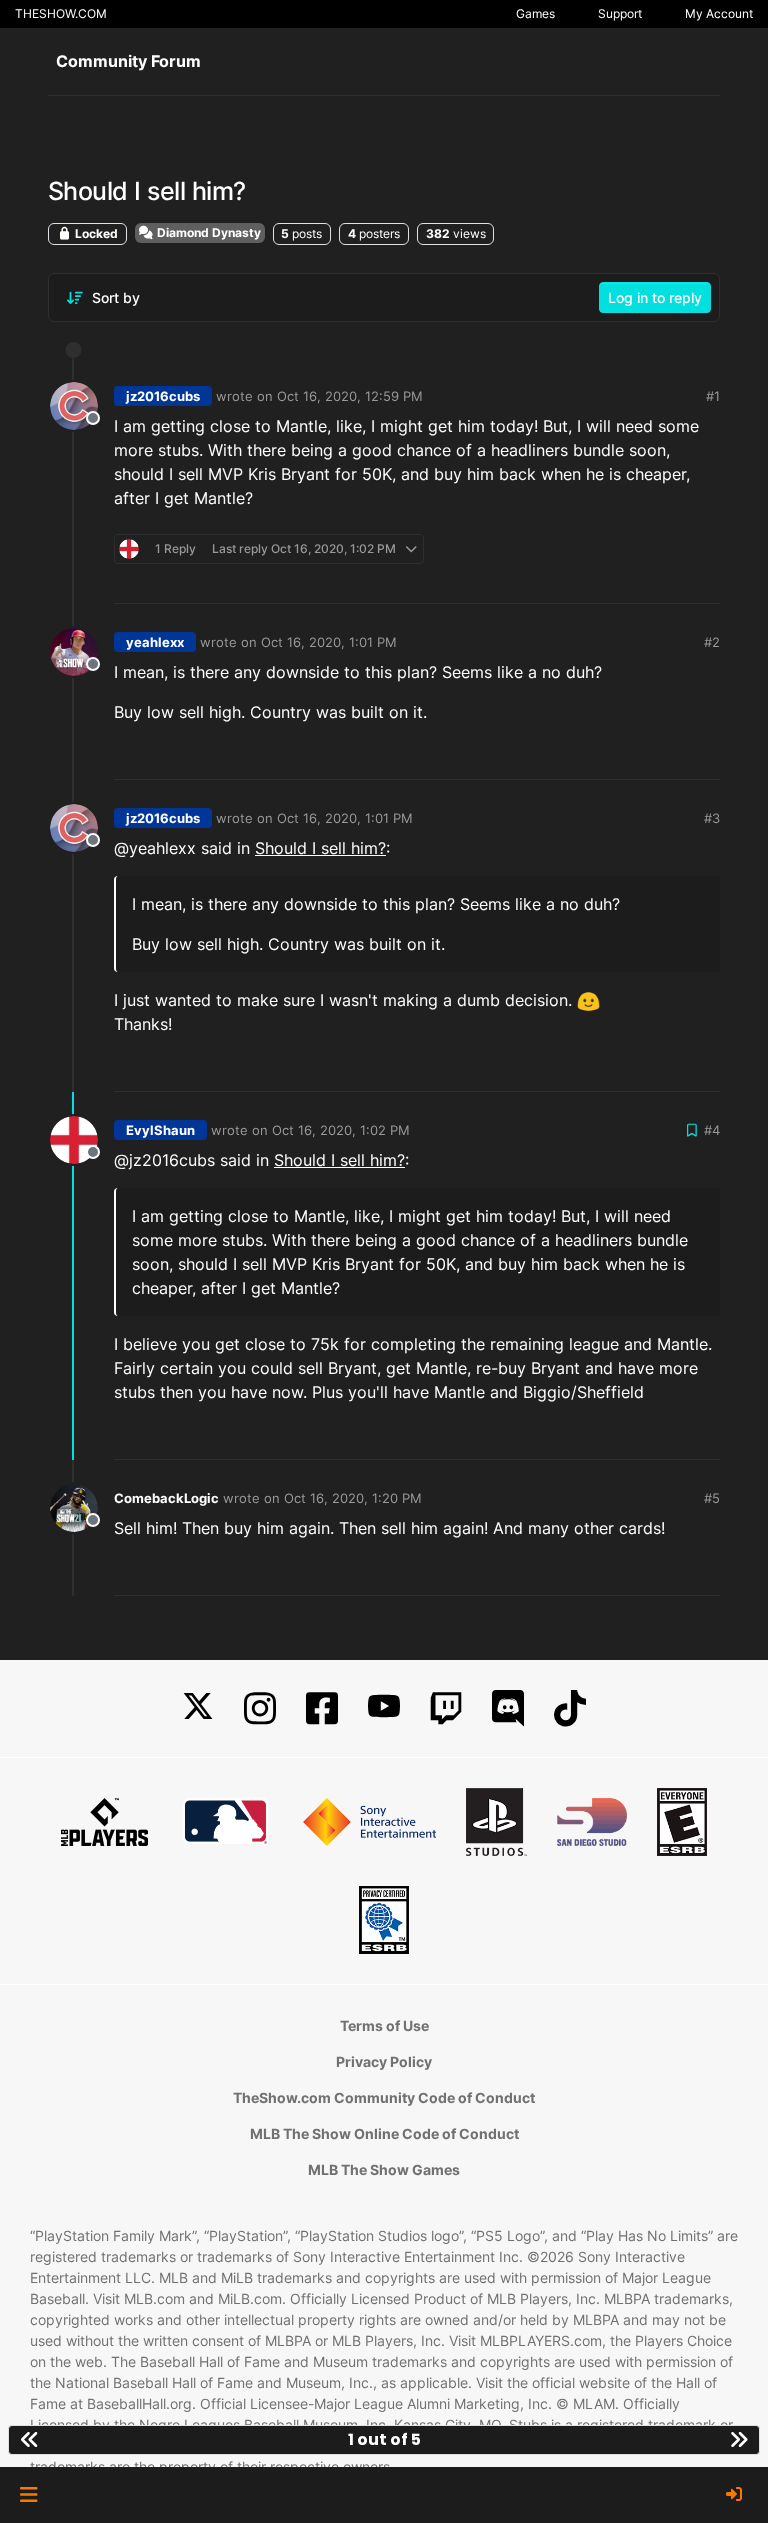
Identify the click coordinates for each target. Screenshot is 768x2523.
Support (620, 13)
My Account (719, 13)
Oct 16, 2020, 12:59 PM (350, 396)
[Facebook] (322, 1708)
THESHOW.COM (61, 13)
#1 (713, 396)
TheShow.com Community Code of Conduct (384, 2097)
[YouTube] (384, 1708)
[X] (198, 1708)
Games (535, 13)
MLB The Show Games (384, 2169)
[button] (28, 2495)
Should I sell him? (320, 848)
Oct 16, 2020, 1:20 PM (353, 1498)
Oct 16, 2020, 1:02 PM (341, 1130)
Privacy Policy (384, 2061)
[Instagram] (260, 1708)
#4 (712, 1130)
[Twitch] (446, 1708)
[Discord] (508, 1708)
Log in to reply (655, 297)
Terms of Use (384, 2025)
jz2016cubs (163, 396)
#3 (712, 818)
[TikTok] (570, 1708)
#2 (712, 642)
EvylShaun (160, 1130)
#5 (712, 1498)
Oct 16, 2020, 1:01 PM (329, 642)
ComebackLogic (166, 1498)
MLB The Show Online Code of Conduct (384, 2133)
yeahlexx (155, 642)
